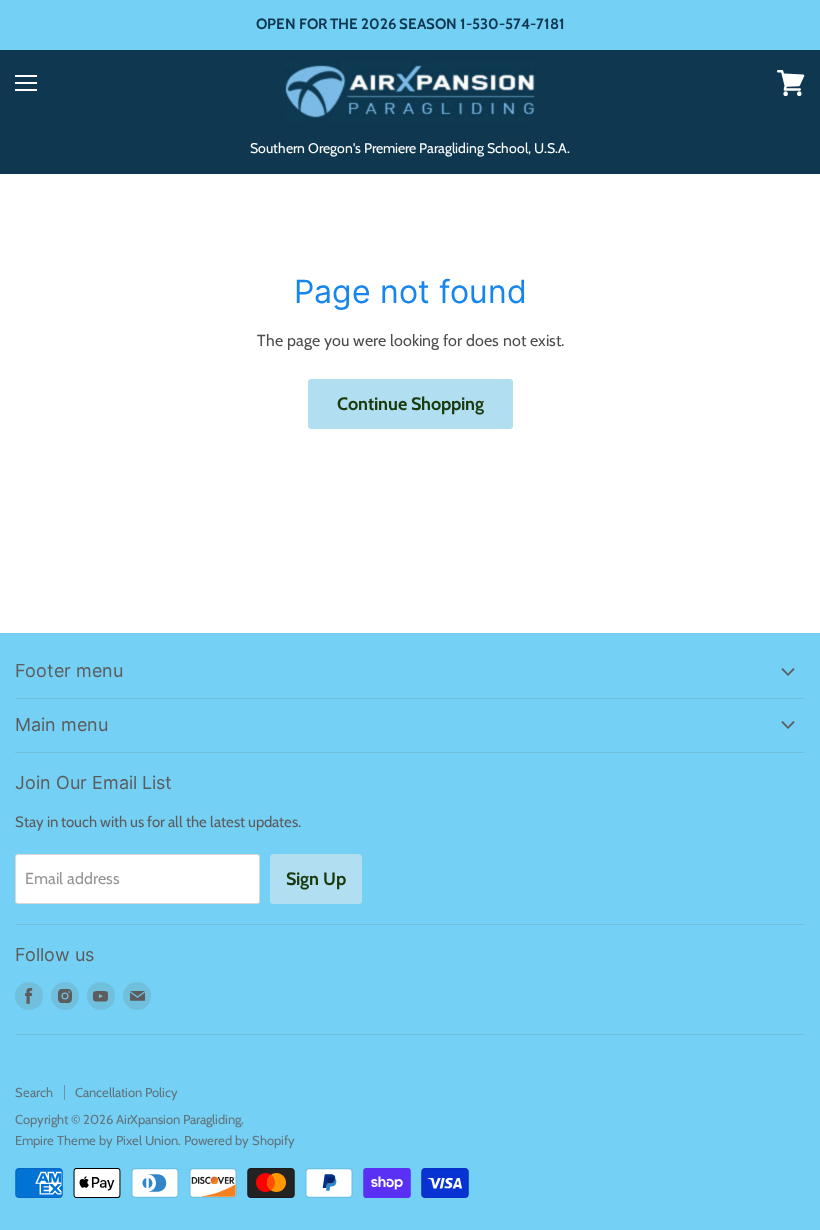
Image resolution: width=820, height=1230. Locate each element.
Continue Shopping (410, 404)
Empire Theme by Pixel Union (96, 1140)
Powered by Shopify (239, 1140)
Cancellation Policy (126, 1092)
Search (34, 1092)
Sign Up (316, 879)
